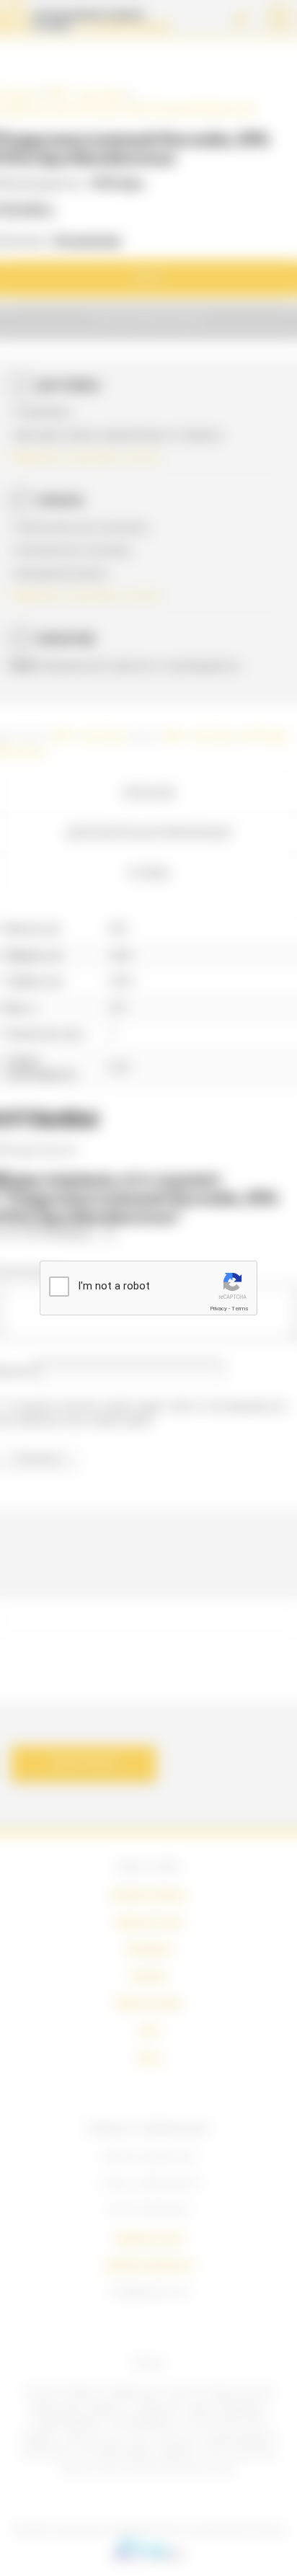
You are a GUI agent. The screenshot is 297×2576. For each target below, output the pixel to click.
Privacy (218, 1309)
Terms (240, 1309)
